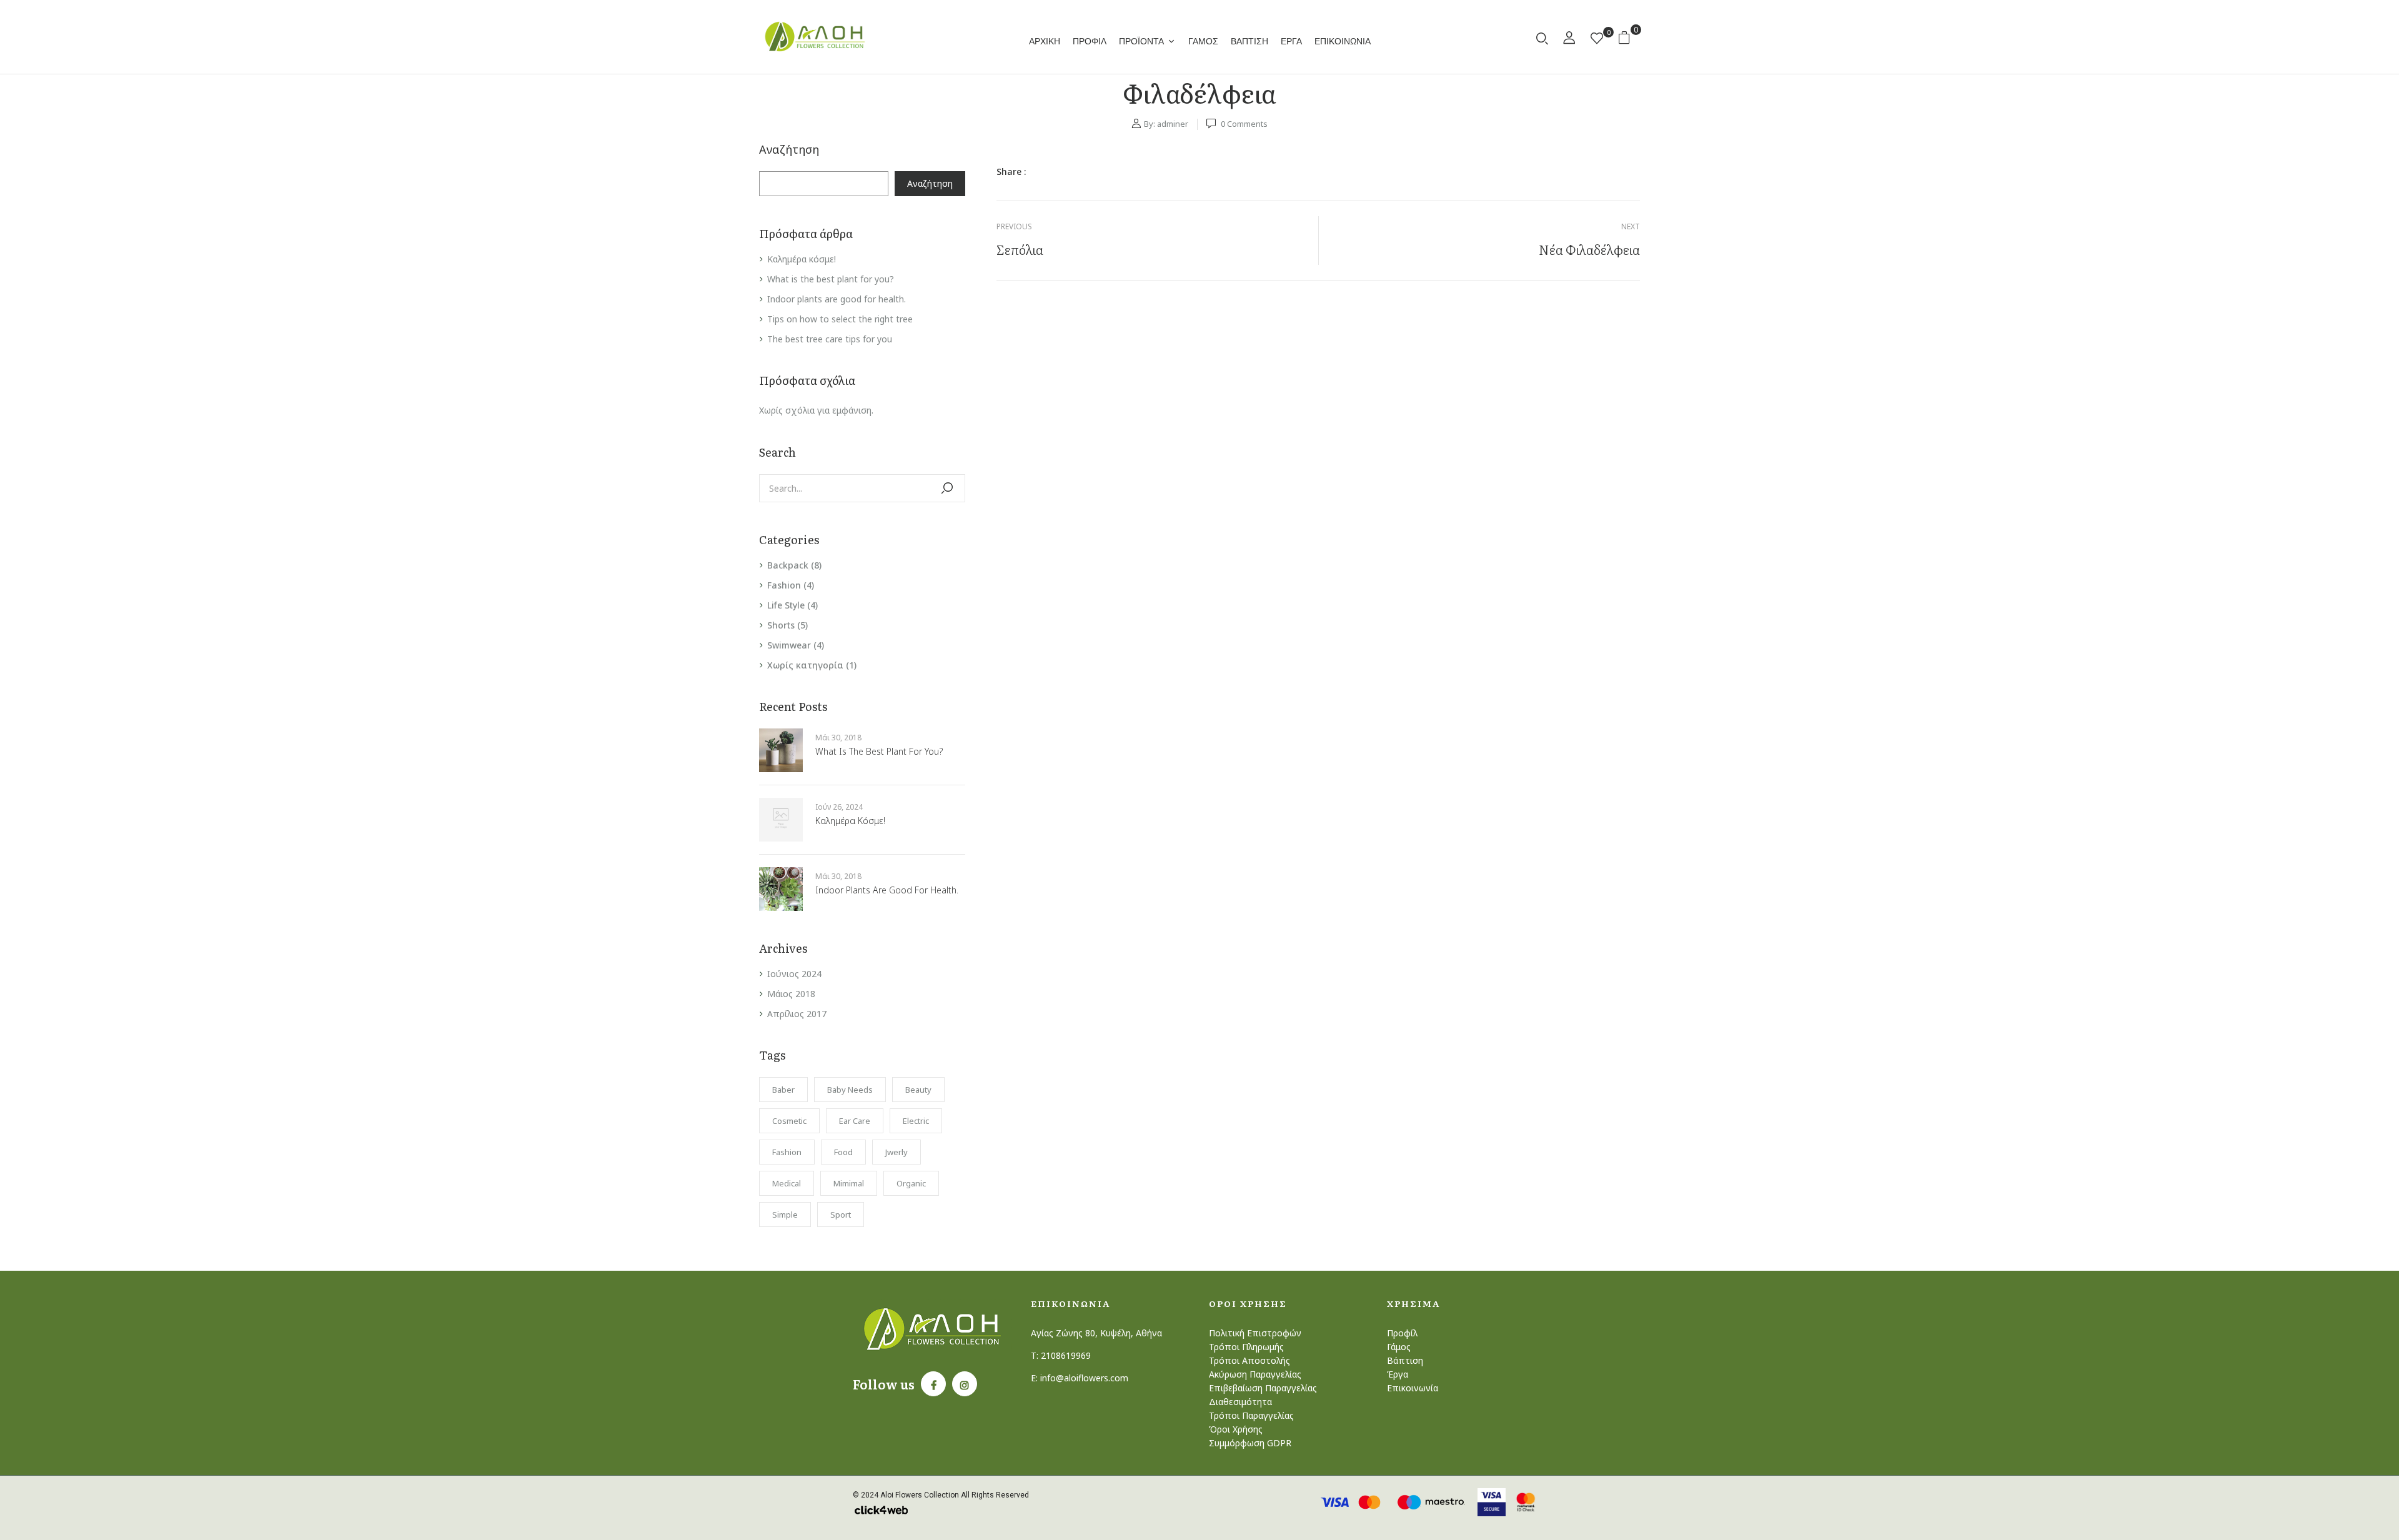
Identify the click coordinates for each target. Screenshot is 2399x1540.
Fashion (784, 585)
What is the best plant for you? (831, 279)
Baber (783, 1090)
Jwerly (897, 1152)
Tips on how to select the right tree (840, 319)
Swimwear (789, 645)
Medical (787, 1183)
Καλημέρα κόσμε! (802, 259)
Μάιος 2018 (791, 994)
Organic (911, 1183)
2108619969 (1066, 1355)
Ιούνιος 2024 (794, 974)
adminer (1173, 124)
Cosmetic (789, 1121)
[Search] (947, 488)
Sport (841, 1215)
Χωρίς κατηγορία (805, 665)
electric (916, 1121)
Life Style (786, 605)
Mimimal (849, 1183)
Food (843, 1152)
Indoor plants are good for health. (837, 299)
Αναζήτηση (789, 150)
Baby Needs (850, 1090)
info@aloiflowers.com (1084, 1378)
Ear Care (855, 1121)
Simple (785, 1215)
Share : (1011, 171)
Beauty (918, 1090)
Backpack (788, 565)
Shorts (781, 625)
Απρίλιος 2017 (797, 1014)
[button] (1629, 37)
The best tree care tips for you (830, 339)
